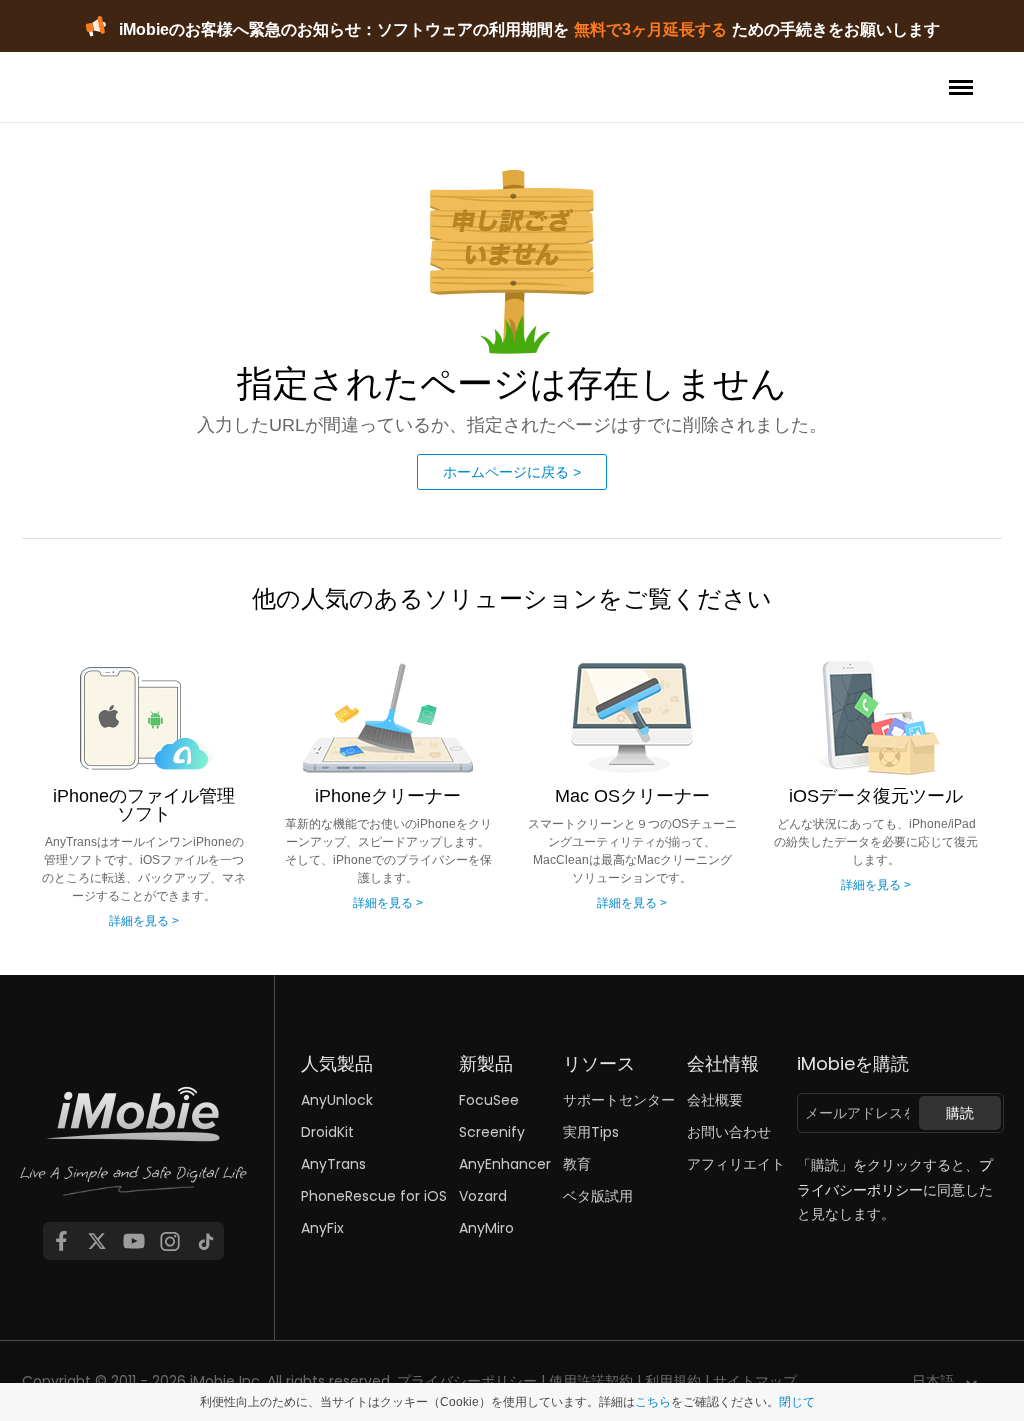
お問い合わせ (729, 1132)
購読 (960, 1113)
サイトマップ (755, 1381)
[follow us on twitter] (97, 1241)
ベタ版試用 (598, 1196)
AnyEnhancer (505, 1164)
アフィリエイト (736, 1164)
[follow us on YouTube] (134, 1241)
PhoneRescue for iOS (374, 1196)
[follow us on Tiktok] (206, 1241)
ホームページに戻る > (512, 472)
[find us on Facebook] (61, 1241)
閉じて (797, 1402)
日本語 (933, 1381)
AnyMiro (486, 1228)
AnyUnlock (337, 1100)
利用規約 (673, 1381)
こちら (653, 1402)
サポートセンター (619, 1100)
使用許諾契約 (591, 1381)
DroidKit (327, 1132)
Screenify (492, 1132)
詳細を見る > (144, 921)
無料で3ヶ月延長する (650, 29)
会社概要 (715, 1100)
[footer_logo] (134, 1154)
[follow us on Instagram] (170, 1241)
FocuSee (489, 1100)
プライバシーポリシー (467, 1381)
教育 (577, 1164)
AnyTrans (333, 1164)
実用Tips (591, 1132)
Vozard (483, 1196)
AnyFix (322, 1228)
